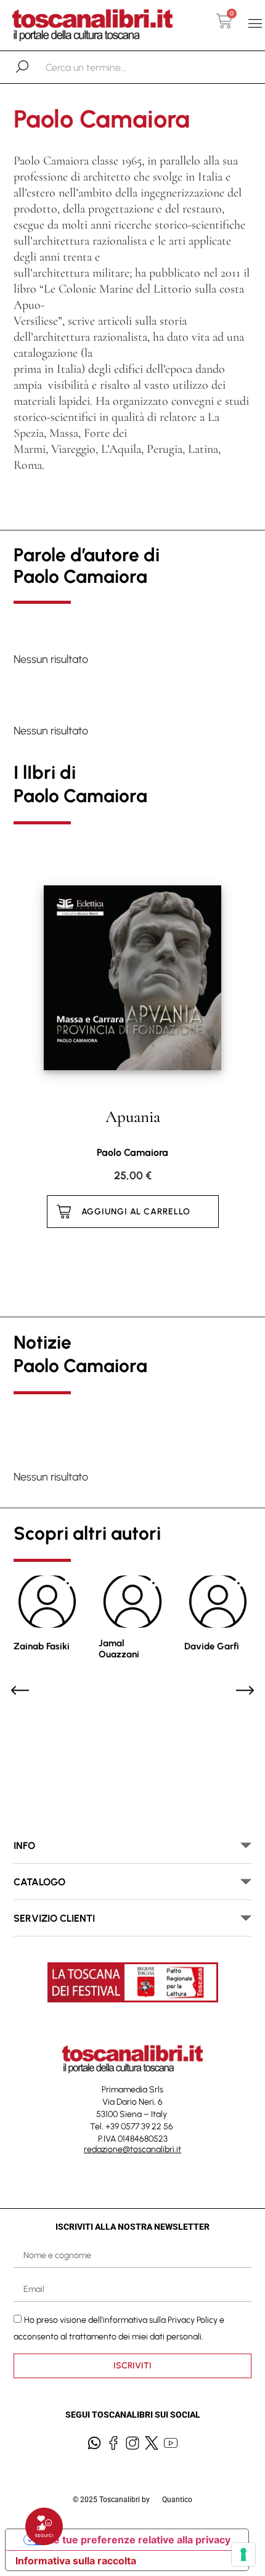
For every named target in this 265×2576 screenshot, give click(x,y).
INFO (24, 1846)
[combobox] (109, 67)
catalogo (39, 1882)
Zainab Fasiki (42, 1646)
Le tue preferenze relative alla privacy (139, 2540)
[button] (255, 24)
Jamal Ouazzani (119, 1649)
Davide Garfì (212, 1646)
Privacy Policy (193, 2320)
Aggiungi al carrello (136, 1212)
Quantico (177, 2500)
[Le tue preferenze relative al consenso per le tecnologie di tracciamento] (243, 2554)
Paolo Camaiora (132, 1152)
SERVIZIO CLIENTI (54, 1918)
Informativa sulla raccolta (76, 2561)
